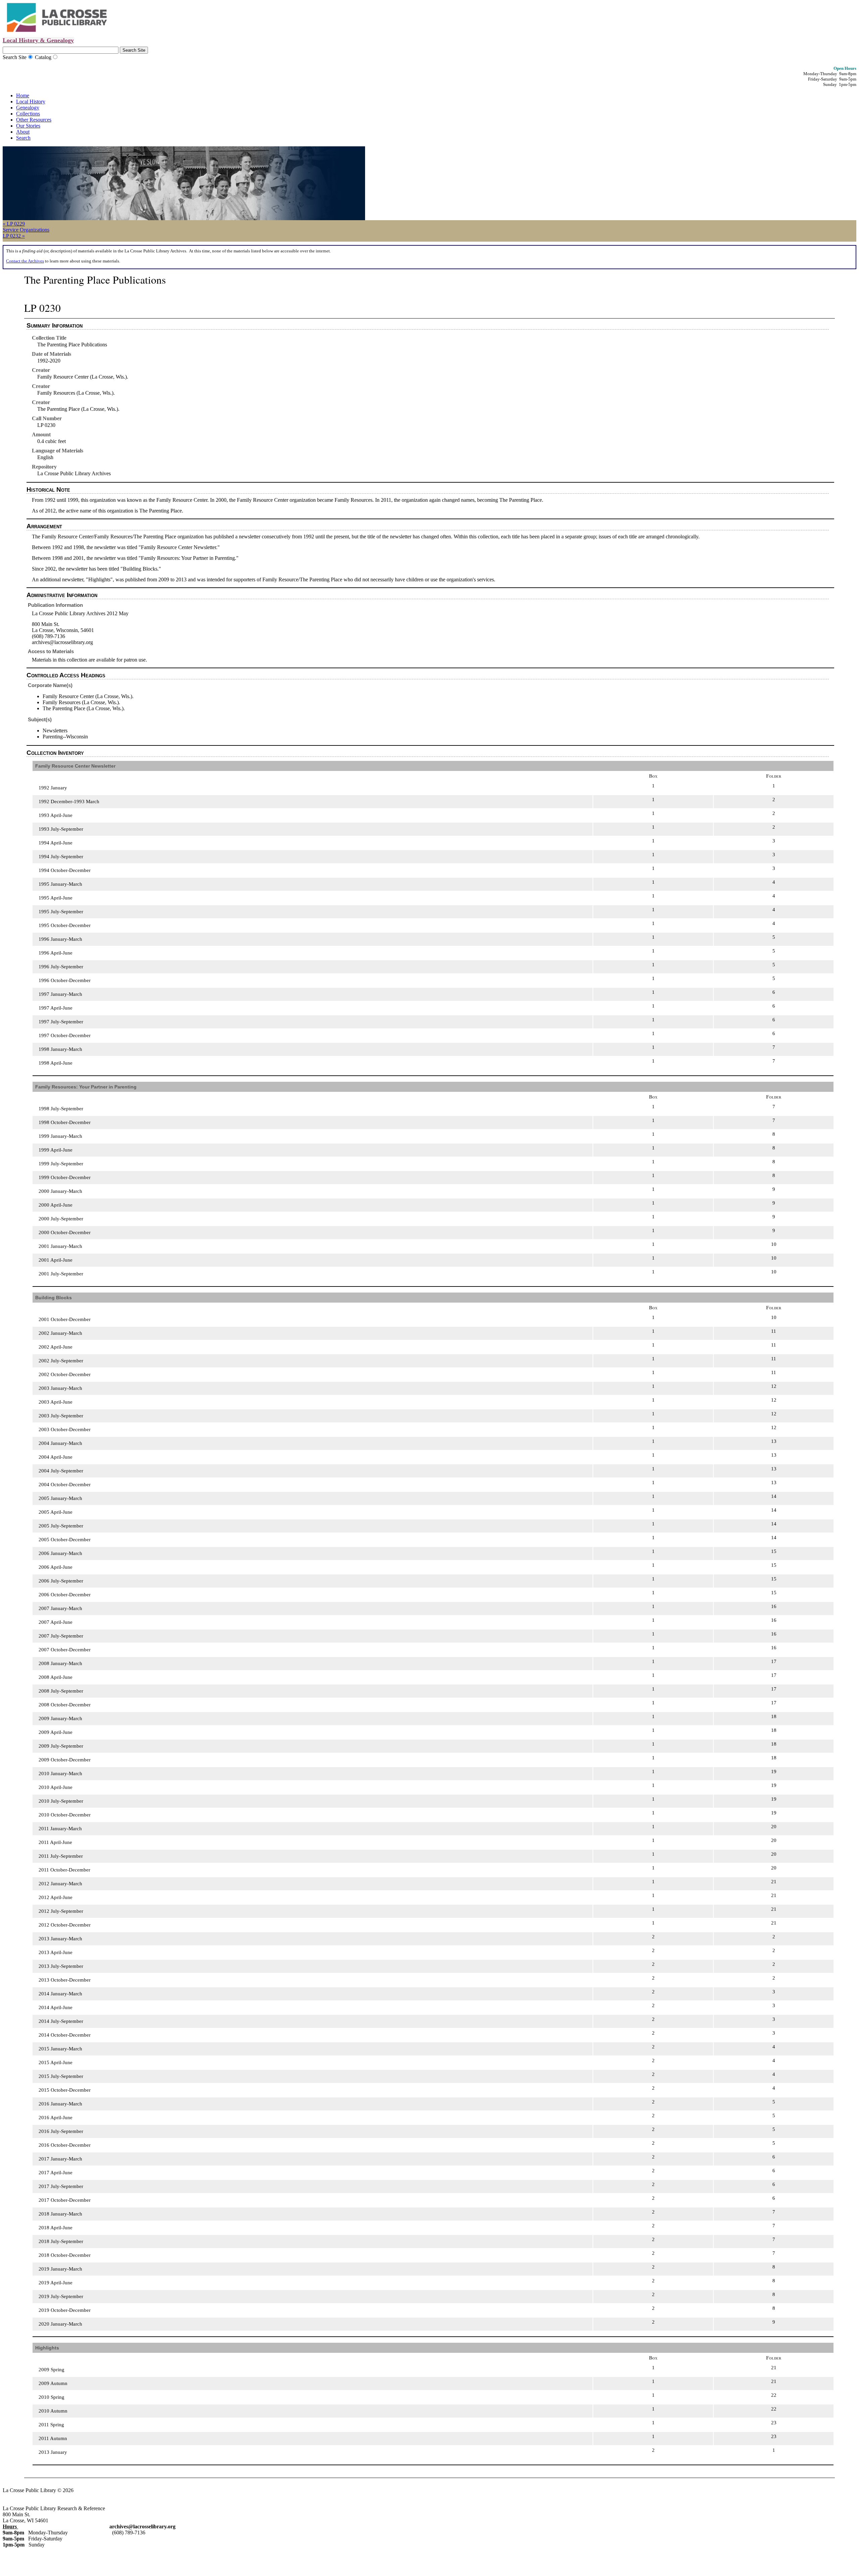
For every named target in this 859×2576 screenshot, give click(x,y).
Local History (31, 102)
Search (23, 138)
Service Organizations (26, 230)
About (23, 132)
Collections (28, 114)
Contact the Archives (25, 261)
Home (23, 95)
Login (90, 2490)
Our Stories (28, 126)
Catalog (43, 57)
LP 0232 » (14, 236)
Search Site (15, 57)
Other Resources (34, 120)
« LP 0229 (14, 224)
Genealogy (28, 108)
